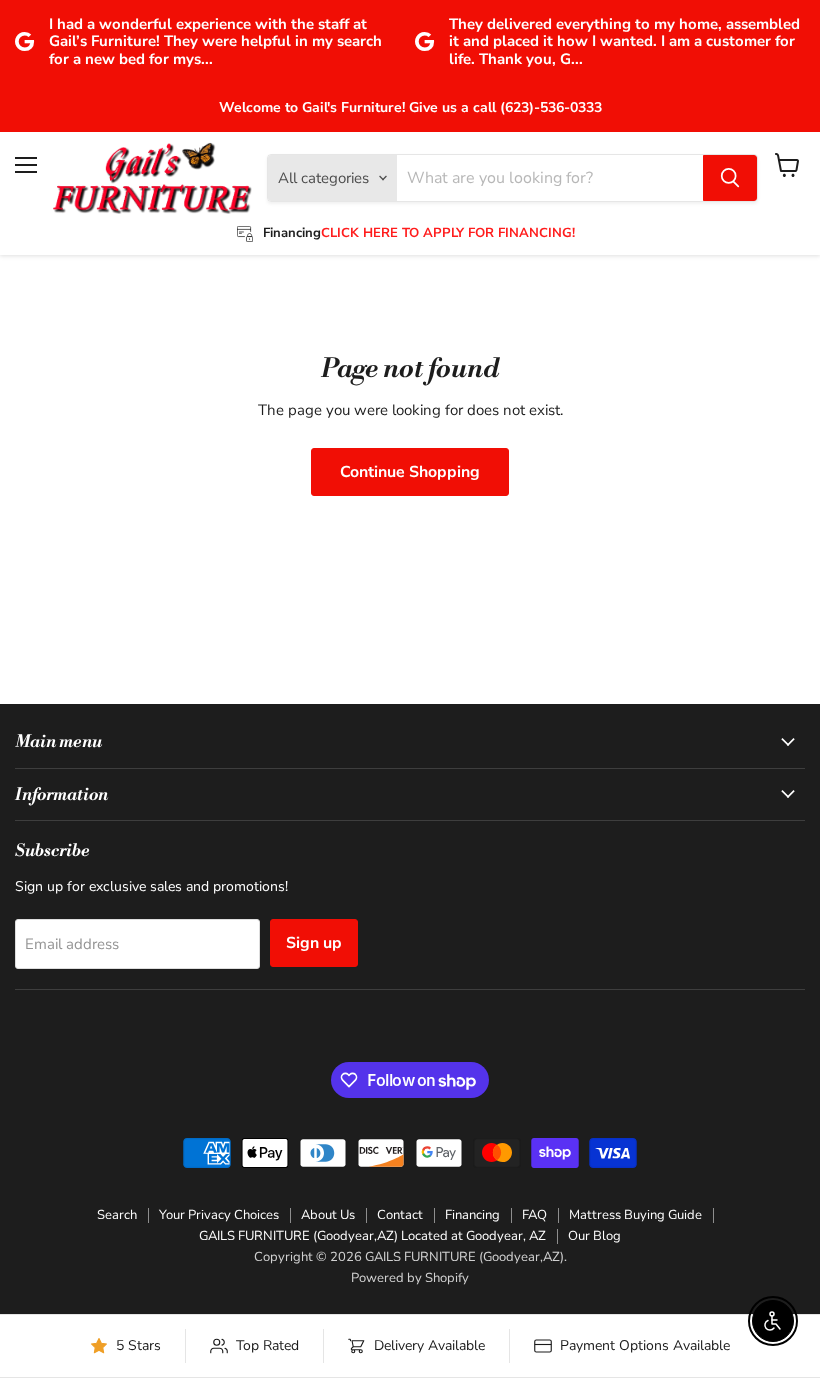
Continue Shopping (410, 472)
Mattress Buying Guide (635, 1215)
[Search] (730, 178)
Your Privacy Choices (219, 1215)
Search (117, 1215)
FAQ (534, 1215)
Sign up (314, 943)
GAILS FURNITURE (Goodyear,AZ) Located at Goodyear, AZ (372, 1236)
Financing (472, 1215)
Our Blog (594, 1236)
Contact (400, 1215)
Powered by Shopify (410, 1278)
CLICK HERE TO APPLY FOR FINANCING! (448, 233)
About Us (328, 1215)
